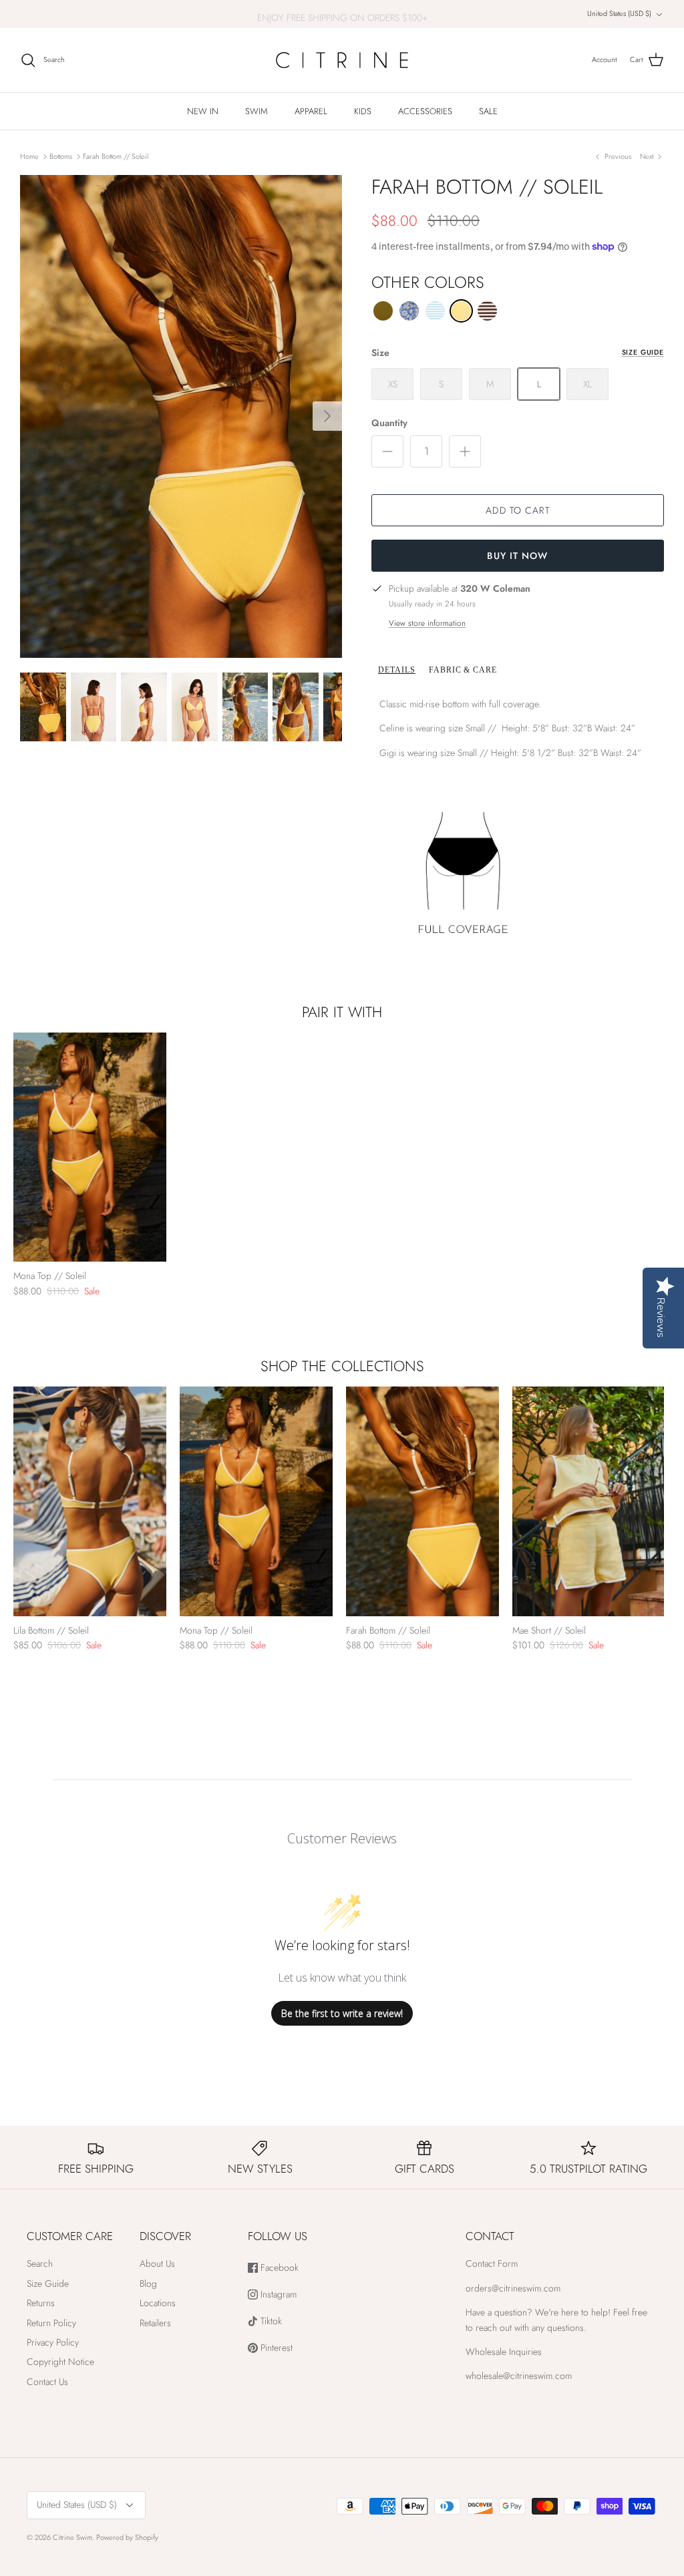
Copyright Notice (60, 2362)
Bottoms (61, 156)
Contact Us (47, 2382)
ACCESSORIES (425, 111)
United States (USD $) (619, 13)
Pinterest (275, 2348)
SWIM (256, 111)
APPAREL (311, 111)
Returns (41, 2303)
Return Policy (51, 2323)
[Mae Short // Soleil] (589, 1501)
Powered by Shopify (127, 2537)
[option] (181, 416)
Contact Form (492, 2263)
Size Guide (643, 352)
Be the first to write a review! (342, 2013)
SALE (488, 111)
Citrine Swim (72, 2537)
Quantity (389, 423)
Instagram (277, 2294)
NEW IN (203, 111)
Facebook (278, 2268)
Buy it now (517, 556)
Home (29, 156)
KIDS (363, 111)
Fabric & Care (463, 670)
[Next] (327, 416)
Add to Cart (517, 510)
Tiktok (270, 2321)
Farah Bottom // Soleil (116, 156)
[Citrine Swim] (342, 60)
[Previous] (23, 1147)
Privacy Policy (53, 2342)
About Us (157, 2263)
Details (397, 670)
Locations (158, 2303)
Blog (148, 2283)
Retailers (155, 2323)
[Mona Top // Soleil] (90, 1147)
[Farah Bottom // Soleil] (422, 1501)
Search (40, 2263)
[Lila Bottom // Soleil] (90, 1501)
